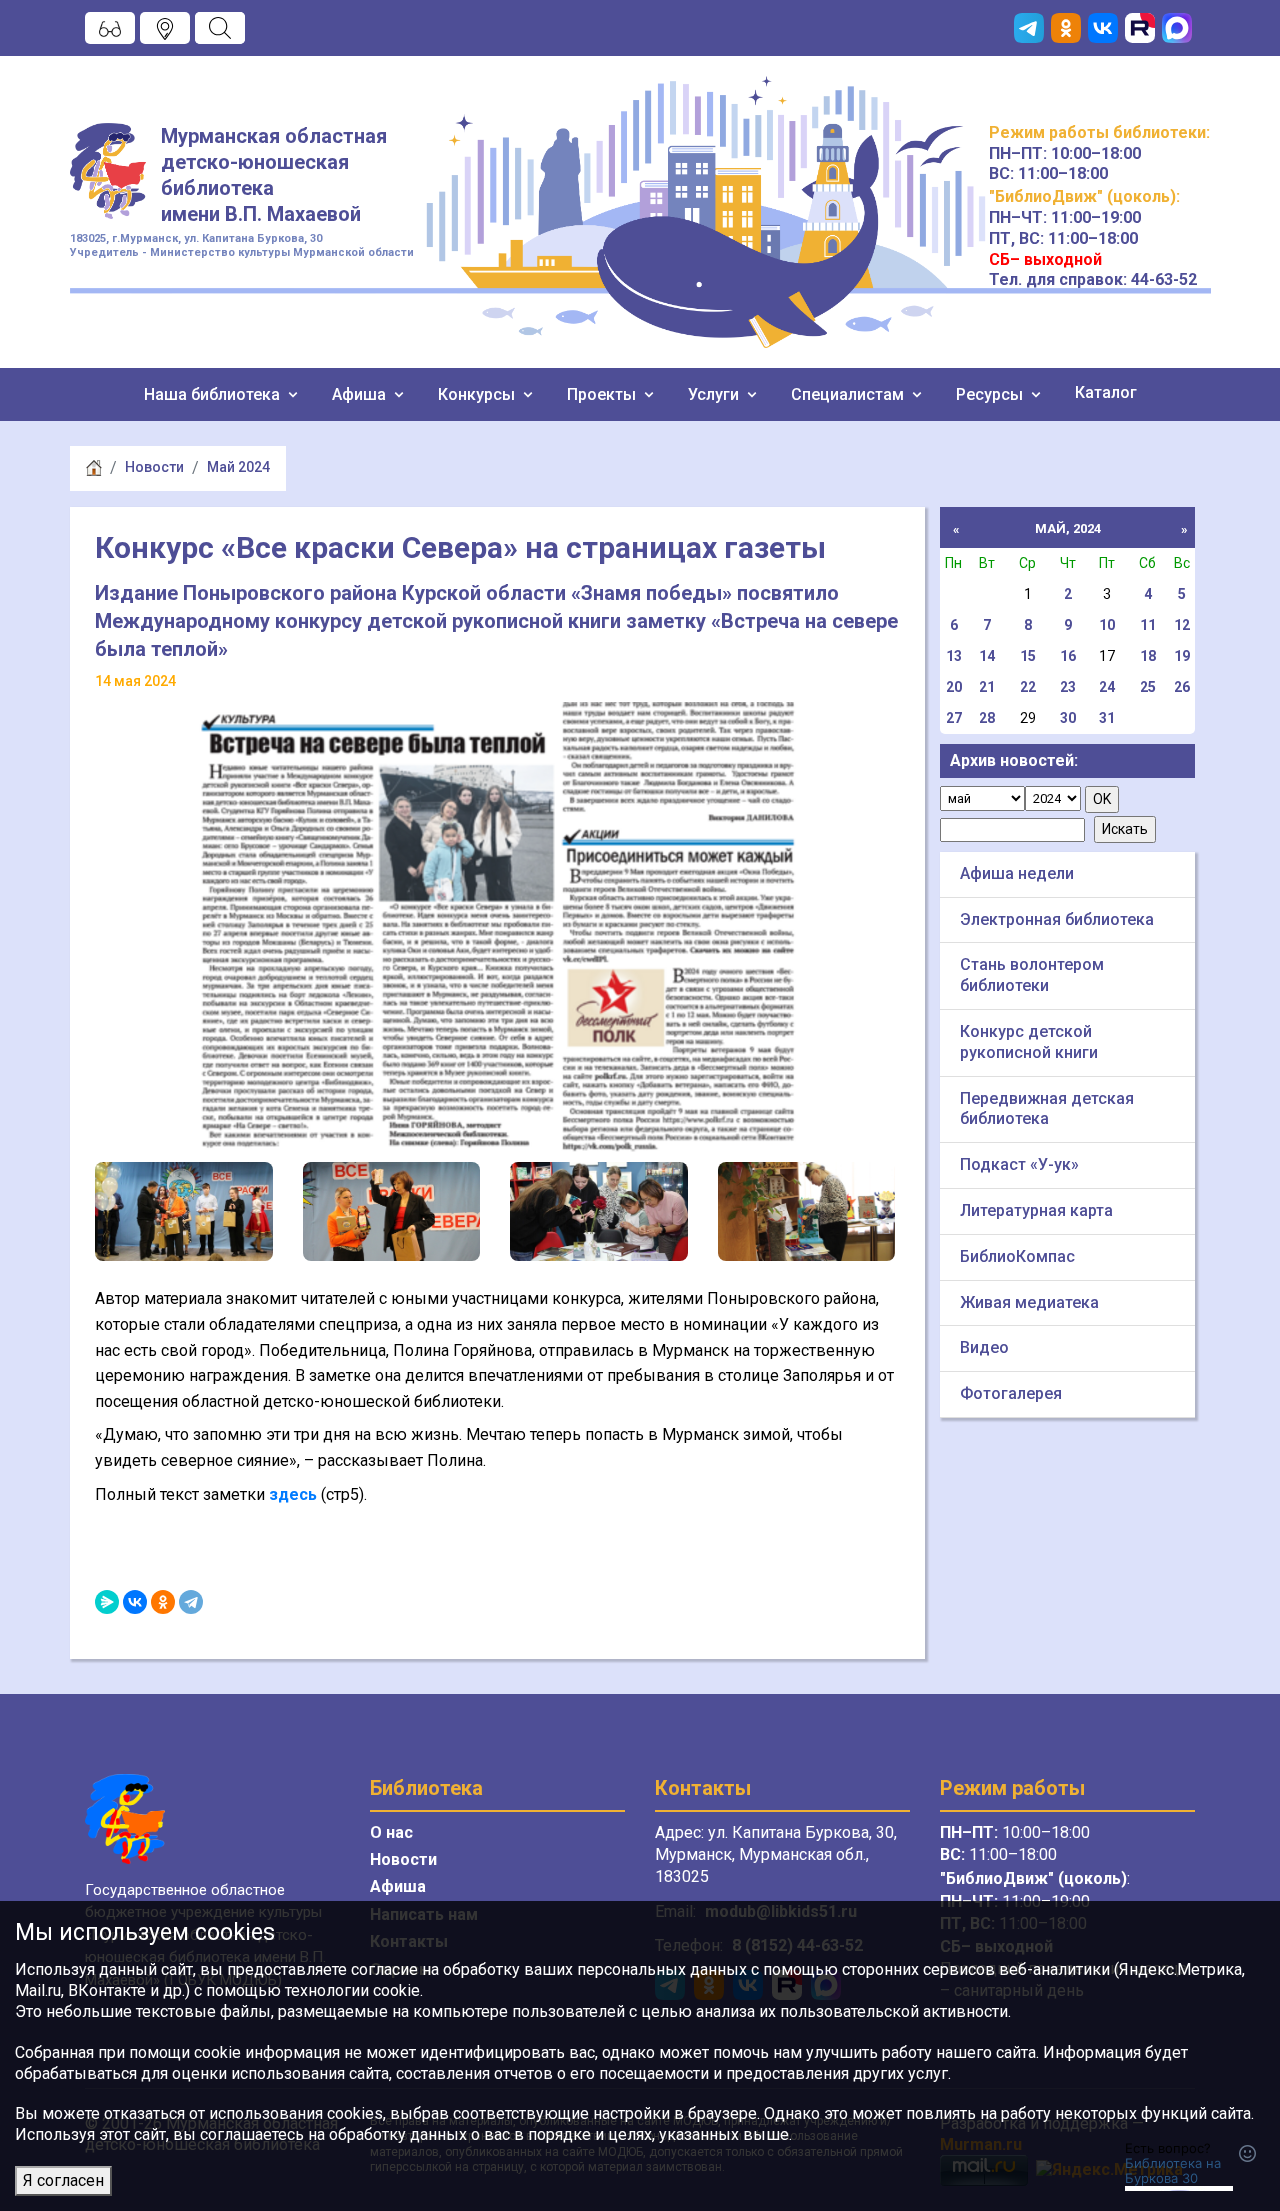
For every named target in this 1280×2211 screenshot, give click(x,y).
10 (1107, 625)
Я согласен (63, 2180)
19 (1182, 656)
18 (1148, 656)
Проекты (603, 394)
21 (987, 687)
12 (1182, 625)
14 (987, 656)
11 (1148, 625)
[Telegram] (191, 1602)
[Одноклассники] (163, 1602)
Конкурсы (478, 394)
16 (1068, 656)
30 (1068, 718)
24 (1107, 687)
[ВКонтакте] (135, 1602)
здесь (293, 1494)
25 (1148, 687)
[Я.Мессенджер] (107, 1602)
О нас (391, 1832)
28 (987, 718)
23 (1068, 687)
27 (954, 718)
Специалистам (849, 394)
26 (1182, 687)
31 (1107, 718)
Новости (154, 467)
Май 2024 (238, 467)
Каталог (1106, 392)
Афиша (361, 394)
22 (1028, 687)
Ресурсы (991, 394)
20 (954, 687)
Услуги (715, 394)
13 (954, 656)
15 (1028, 656)
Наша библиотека (214, 394)
